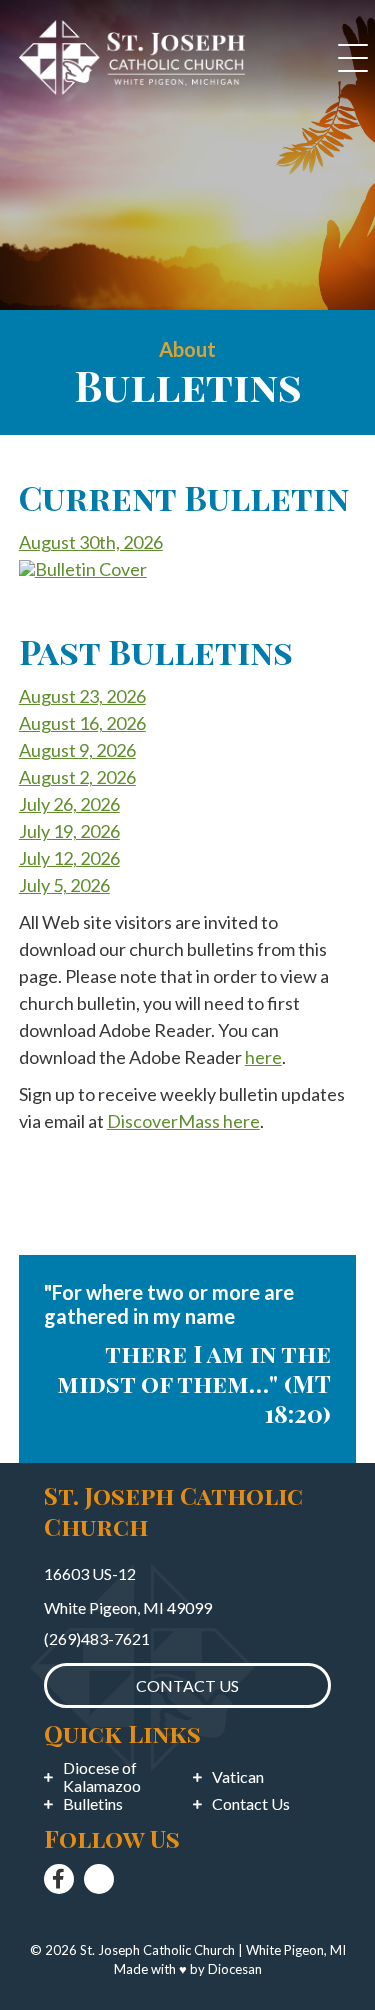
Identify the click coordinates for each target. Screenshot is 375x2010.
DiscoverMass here (183, 1121)
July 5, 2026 (64, 885)
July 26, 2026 (69, 804)
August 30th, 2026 (91, 542)
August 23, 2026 (82, 696)
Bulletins (93, 1804)
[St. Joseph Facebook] (59, 1879)
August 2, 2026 (77, 777)
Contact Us (251, 1804)
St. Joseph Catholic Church (157, 1950)
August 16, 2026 (82, 723)
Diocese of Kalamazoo (102, 1777)
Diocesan (235, 1969)
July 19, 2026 (69, 831)
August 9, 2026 (77, 750)
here (263, 1057)
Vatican (238, 1777)
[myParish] (99, 1879)
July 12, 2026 (69, 858)
